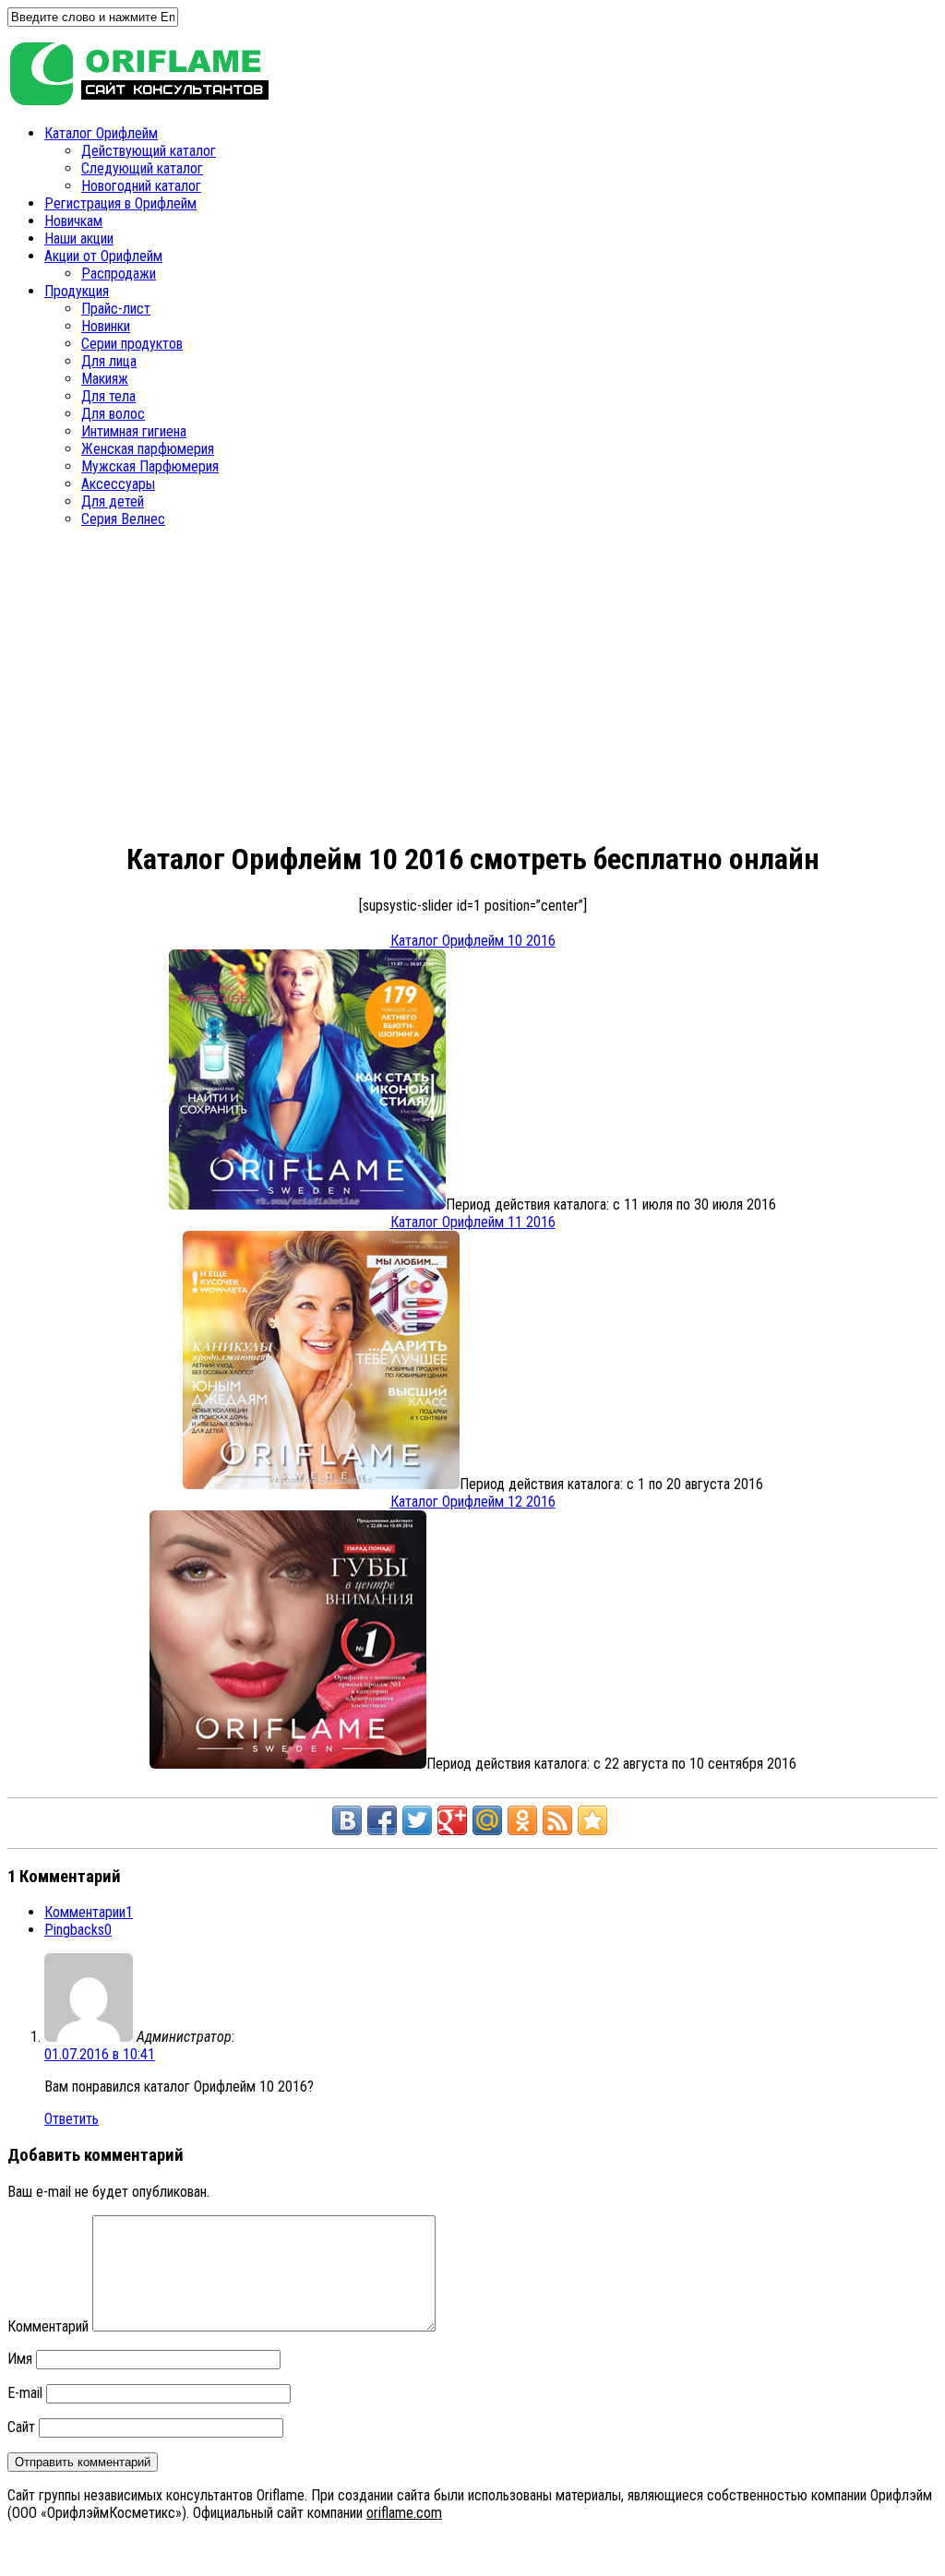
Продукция (77, 291)
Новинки (106, 326)
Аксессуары (118, 484)
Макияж (105, 379)
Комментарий (48, 2326)
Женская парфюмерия (148, 449)
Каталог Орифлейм (101, 133)
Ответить (72, 2119)
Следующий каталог (142, 168)
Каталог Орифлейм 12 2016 (473, 1502)
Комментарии (89, 1912)
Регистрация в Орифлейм (120, 203)
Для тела (108, 396)
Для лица (109, 361)
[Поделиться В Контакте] (347, 1820)
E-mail (25, 2393)
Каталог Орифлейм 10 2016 (473, 941)
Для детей (113, 501)
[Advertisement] (317, 689)
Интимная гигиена (134, 431)
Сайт (21, 2427)
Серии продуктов (132, 344)
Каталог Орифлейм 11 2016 (473, 1222)
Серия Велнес (123, 519)
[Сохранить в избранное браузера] (592, 1820)
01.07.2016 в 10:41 (100, 2054)
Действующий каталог (149, 151)
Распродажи (119, 274)
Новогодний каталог (141, 186)
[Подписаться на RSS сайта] (557, 1820)
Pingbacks (78, 1930)
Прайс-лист (116, 309)
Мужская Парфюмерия (150, 466)
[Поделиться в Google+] (452, 1820)
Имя (20, 2359)
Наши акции (79, 239)
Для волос (113, 414)
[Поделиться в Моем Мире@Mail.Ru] (487, 1820)
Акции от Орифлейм (103, 256)
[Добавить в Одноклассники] (522, 1820)
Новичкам (73, 221)
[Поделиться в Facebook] (382, 1820)
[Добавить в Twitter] (417, 1820)
